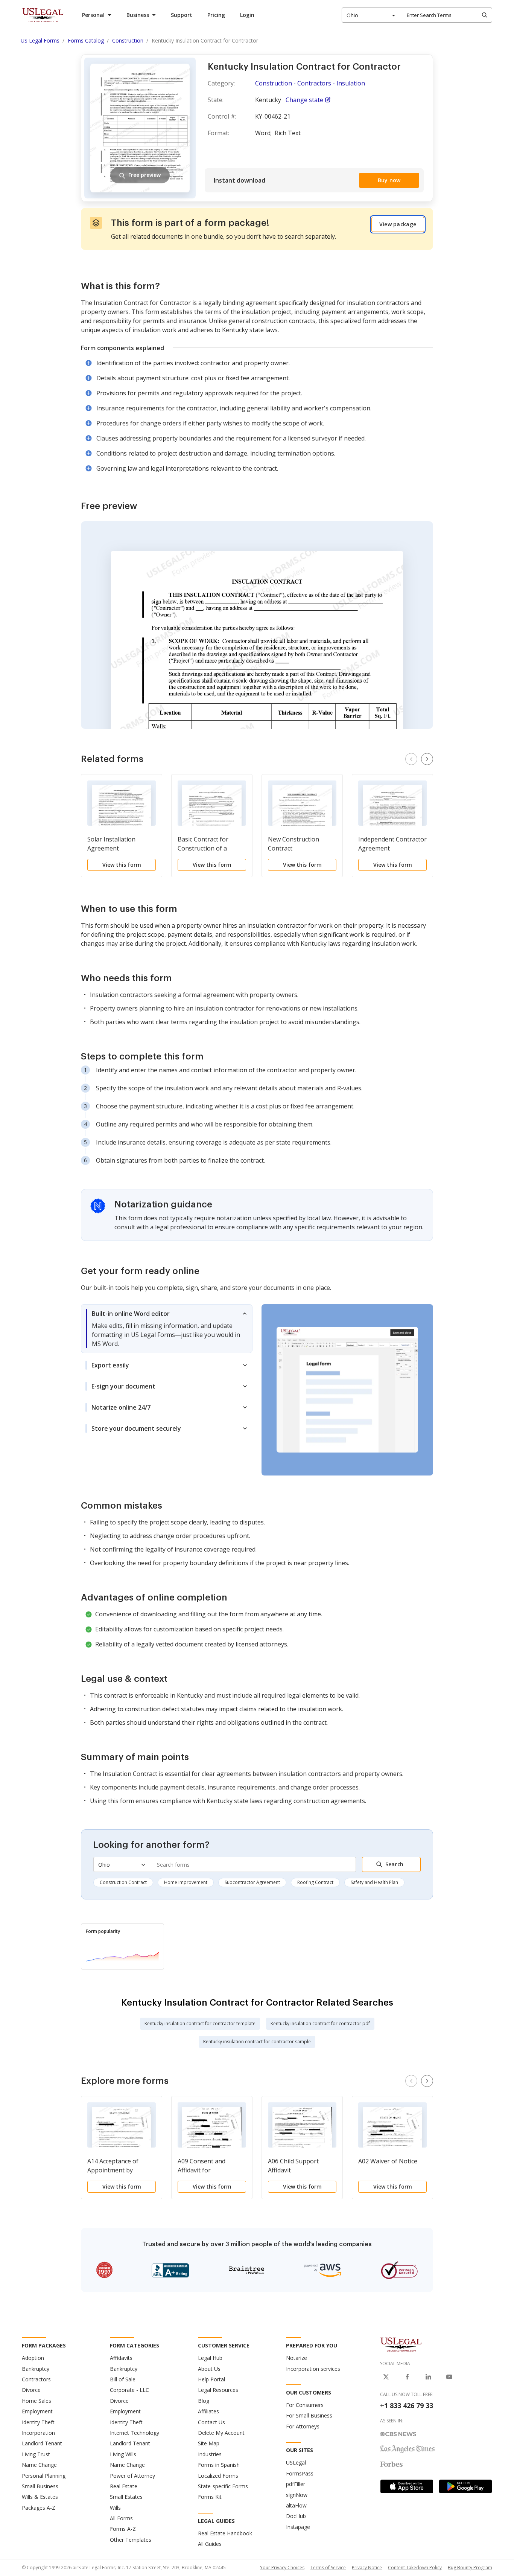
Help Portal (211, 2379)
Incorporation (38, 2433)
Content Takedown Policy (415, 2568)
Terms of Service (328, 2568)
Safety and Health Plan (374, 1882)
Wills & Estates (40, 2497)
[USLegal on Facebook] (407, 2377)
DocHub (296, 2516)
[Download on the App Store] (407, 2486)
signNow (297, 2495)
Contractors (36, 2379)
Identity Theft (38, 2422)
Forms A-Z (123, 2529)
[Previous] (411, 759)
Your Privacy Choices (282, 2568)
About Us (209, 2369)
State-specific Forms (223, 2486)
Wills (115, 2508)
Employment (37, 2411)
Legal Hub (210, 2358)
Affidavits (121, 2358)
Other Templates (131, 2540)
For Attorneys (303, 2426)
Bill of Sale (123, 2379)
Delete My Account (221, 2433)
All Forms (121, 2518)
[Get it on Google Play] (465, 2486)
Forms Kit (210, 2497)
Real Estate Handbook (225, 2533)
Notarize (297, 2358)
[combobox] (371, 15)
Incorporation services (313, 2369)
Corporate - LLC (129, 2390)
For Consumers (305, 2405)
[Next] (427, 759)
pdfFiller (296, 2484)
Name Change (39, 2465)
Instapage (298, 2527)
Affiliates (208, 2411)
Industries (210, 2454)
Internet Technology (135, 2433)
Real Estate (124, 2486)
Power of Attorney (132, 2476)
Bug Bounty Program (470, 2568)
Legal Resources (218, 2390)
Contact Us (211, 2422)
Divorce (31, 2390)
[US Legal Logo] (401, 2344)
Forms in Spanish (219, 2465)
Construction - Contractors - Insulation (310, 83)
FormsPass (300, 2473)
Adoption (33, 2358)
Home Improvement (186, 1882)
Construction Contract (123, 1882)
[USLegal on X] (386, 2377)
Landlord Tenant (42, 2443)
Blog (204, 2401)
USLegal (296, 2462)
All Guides (210, 2544)
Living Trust (36, 2454)
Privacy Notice (367, 2568)
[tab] (167, 1329)
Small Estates (126, 2497)
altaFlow (296, 2505)
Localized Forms (218, 2476)
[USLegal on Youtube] (449, 2377)
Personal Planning (44, 2476)
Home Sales (36, 2401)
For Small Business (309, 2415)
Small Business (40, 2486)
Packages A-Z (39, 2508)
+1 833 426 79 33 (407, 2405)
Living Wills (123, 2454)
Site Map (209, 2443)
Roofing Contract (315, 1882)
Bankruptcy (36, 2369)
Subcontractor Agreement (252, 1882)
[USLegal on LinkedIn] (428, 2377)
